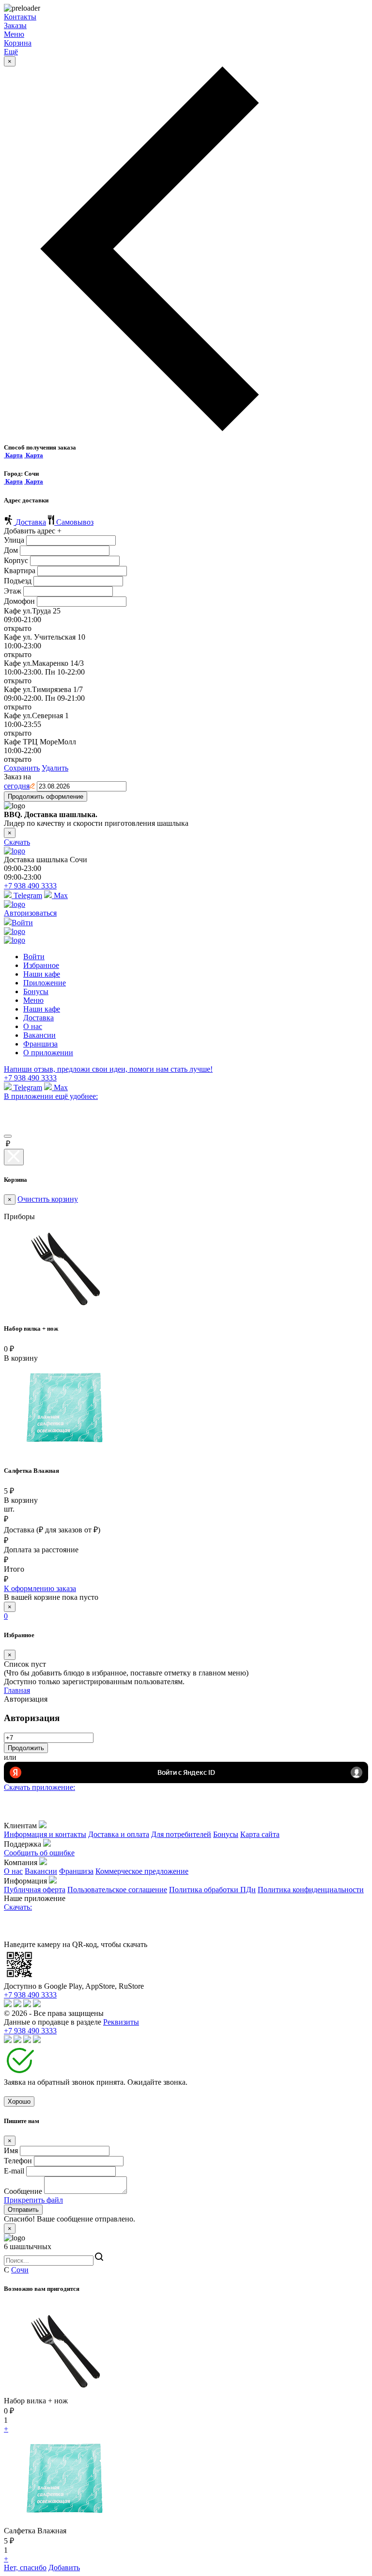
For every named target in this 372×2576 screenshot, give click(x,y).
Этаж (13, 591)
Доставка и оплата (119, 1834)
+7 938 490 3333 (30, 886)
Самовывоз (75, 522)
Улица (14, 540)
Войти (34, 957)
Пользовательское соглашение (117, 1890)
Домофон (19, 601)
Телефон (18, 2161)
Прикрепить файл (33, 2200)
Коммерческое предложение (142, 1871)
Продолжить (26, 1748)
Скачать (17, 842)
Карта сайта (260, 1834)
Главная (17, 1690)
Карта (13, 455)
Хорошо (19, 2101)
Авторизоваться (30, 913)
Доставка (31, 522)
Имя (11, 2150)
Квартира (20, 571)
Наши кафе (42, 974)
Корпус (16, 560)
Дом (11, 550)
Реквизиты (121, 2022)
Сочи (20, 2270)
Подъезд (18, 581)
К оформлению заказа (40, 1588)
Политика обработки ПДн (212, 1890)
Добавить (64, 2568)
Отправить (23, 2210)
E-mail (14, 2171)
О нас (33, 1026)
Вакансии (39, 1035)
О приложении (48, 1053)
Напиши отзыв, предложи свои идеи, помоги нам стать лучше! (108, 1069)
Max (60, 895)
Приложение (45, 983)
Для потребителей (181, 1834)
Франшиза (40, 1044)
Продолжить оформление (46, 797)
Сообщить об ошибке (39, 1853)
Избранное (41, 965)
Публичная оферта (35, 1890)
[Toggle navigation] (8, 1136)
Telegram (27, 895)
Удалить (55, 768)
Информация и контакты (45, 1834)
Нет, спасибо (25, 2568)
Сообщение (23, 2191)
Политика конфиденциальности (311, 1890)
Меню (33, 1000)
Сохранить (22, 768)
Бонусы (36, 991)
